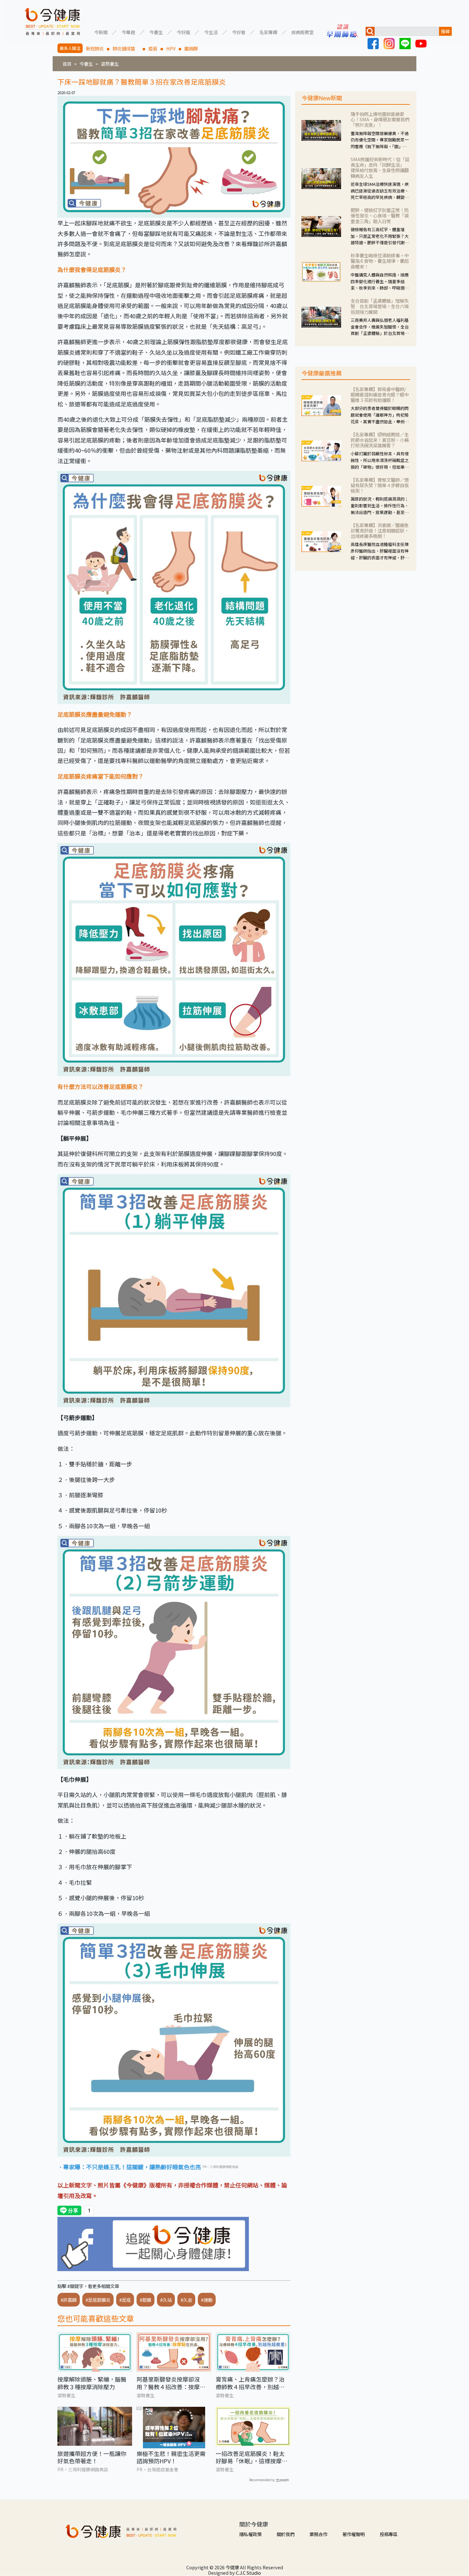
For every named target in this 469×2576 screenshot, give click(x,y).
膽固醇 (191, 48)
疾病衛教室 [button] (302, 32)
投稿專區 (389, 2534)
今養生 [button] (156, 32)
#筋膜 (145, 2300)
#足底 (125, 2300)
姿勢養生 (110, 64)
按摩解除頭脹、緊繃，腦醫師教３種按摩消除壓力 (92, 2383)
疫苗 (153, 48)
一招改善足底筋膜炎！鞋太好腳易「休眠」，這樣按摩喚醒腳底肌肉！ (252, 2457)
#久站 (166, 2300)
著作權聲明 (354, 2534)
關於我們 (286, 2534)
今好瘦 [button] (183, 32)
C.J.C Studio (248, 2573)
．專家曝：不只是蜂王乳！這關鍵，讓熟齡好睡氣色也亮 (129, 2167)
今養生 (86, 64)
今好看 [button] (239, 32)
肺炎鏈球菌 (126, 48)
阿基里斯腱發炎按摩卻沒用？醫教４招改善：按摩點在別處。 (171, 2383)
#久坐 (186, 2300)
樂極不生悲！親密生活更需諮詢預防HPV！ (171, 2457)
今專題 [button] (128, 32)
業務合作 (318, 2534)
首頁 (67, 64)
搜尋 (445, 31)
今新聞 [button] (101, 32)
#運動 (207, 2300)
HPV (171, 48)
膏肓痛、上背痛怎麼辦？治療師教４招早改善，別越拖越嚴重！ (250, 2383)
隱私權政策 (250, 2534)
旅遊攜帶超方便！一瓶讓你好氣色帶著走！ (92, 2457)
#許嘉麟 (69, 2300)
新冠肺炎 (95, 48)
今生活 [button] (211, 32)
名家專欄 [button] (268, 32)
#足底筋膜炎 (98, 2300)
